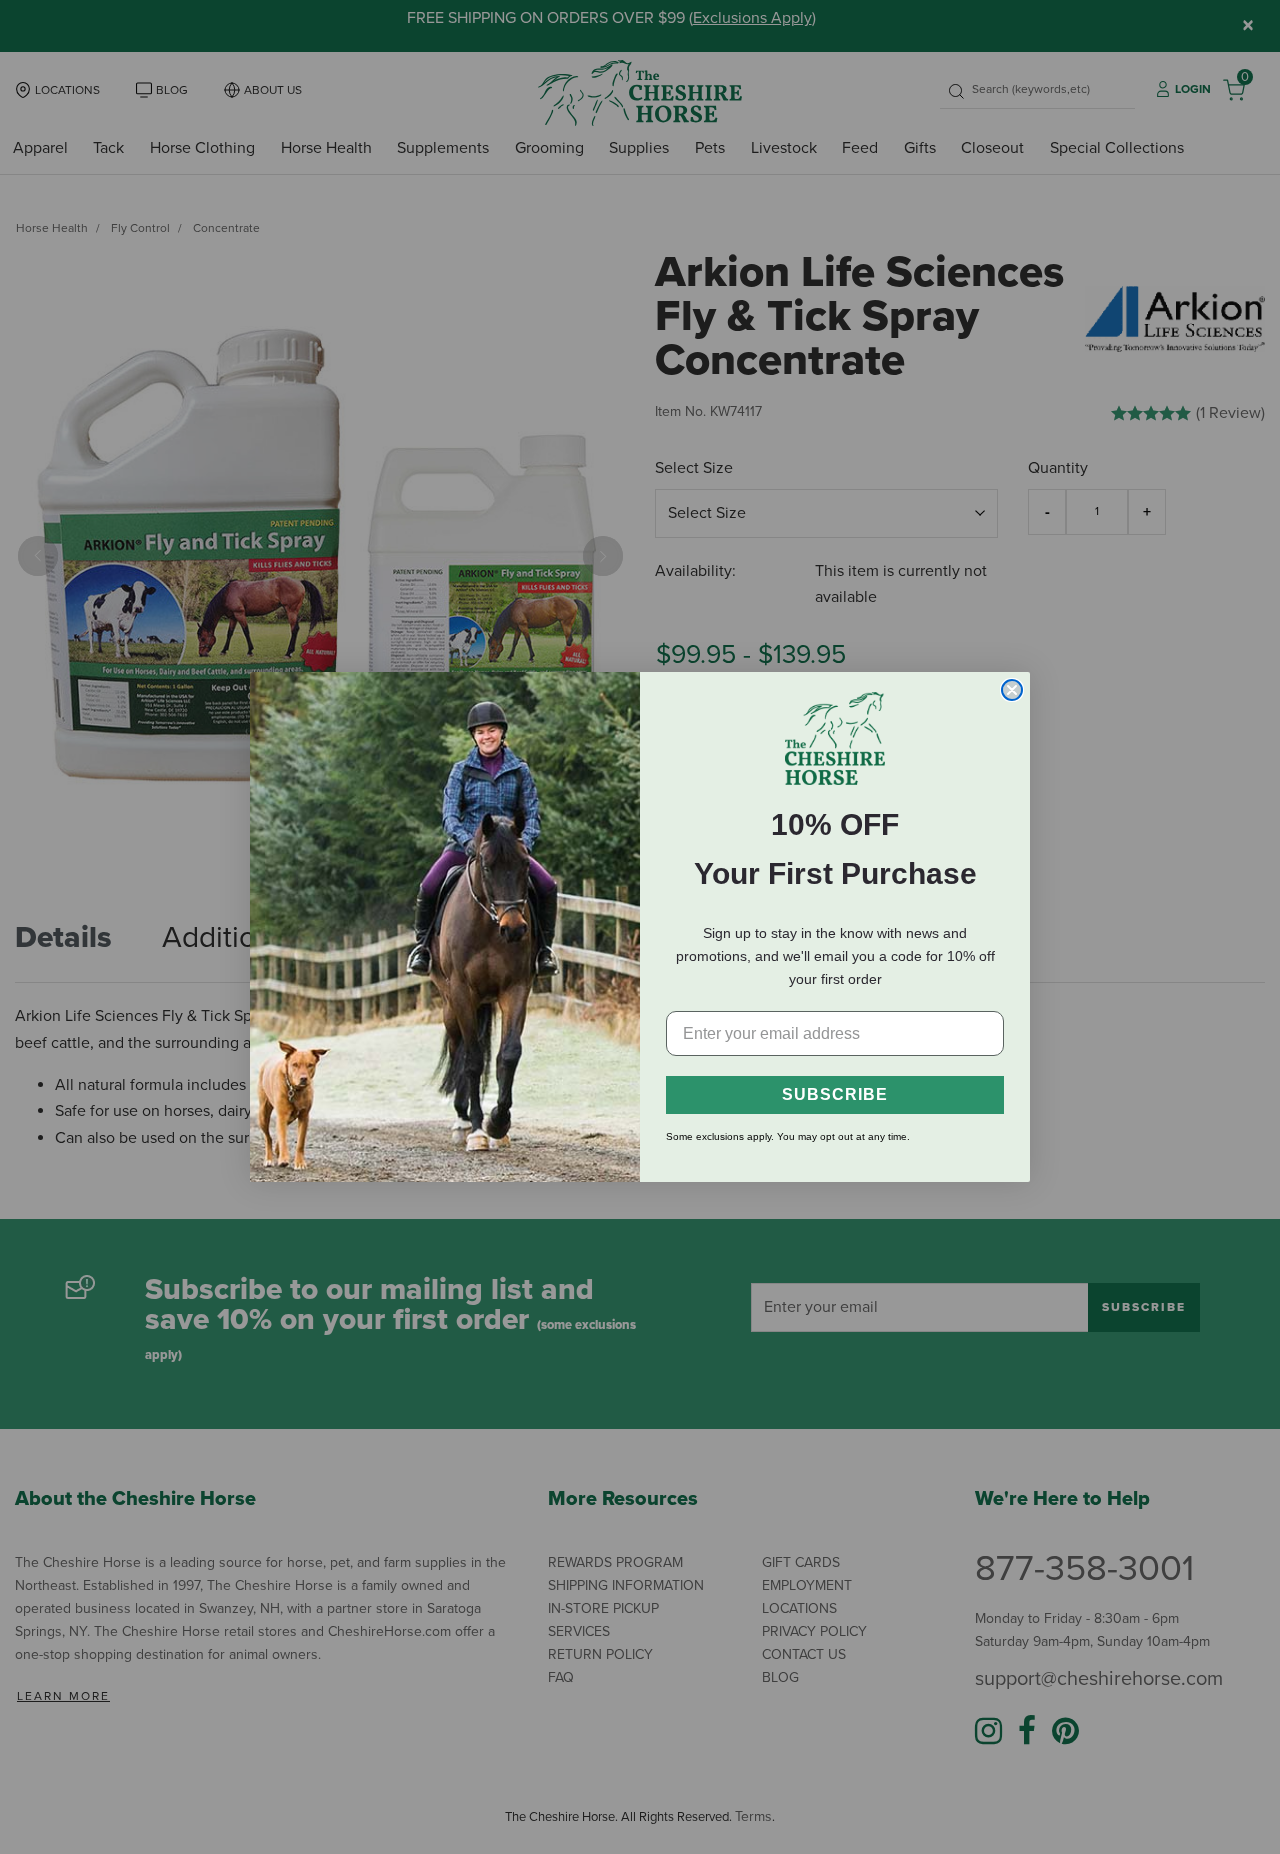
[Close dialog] (1012, 690)
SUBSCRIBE (835, 1094)
